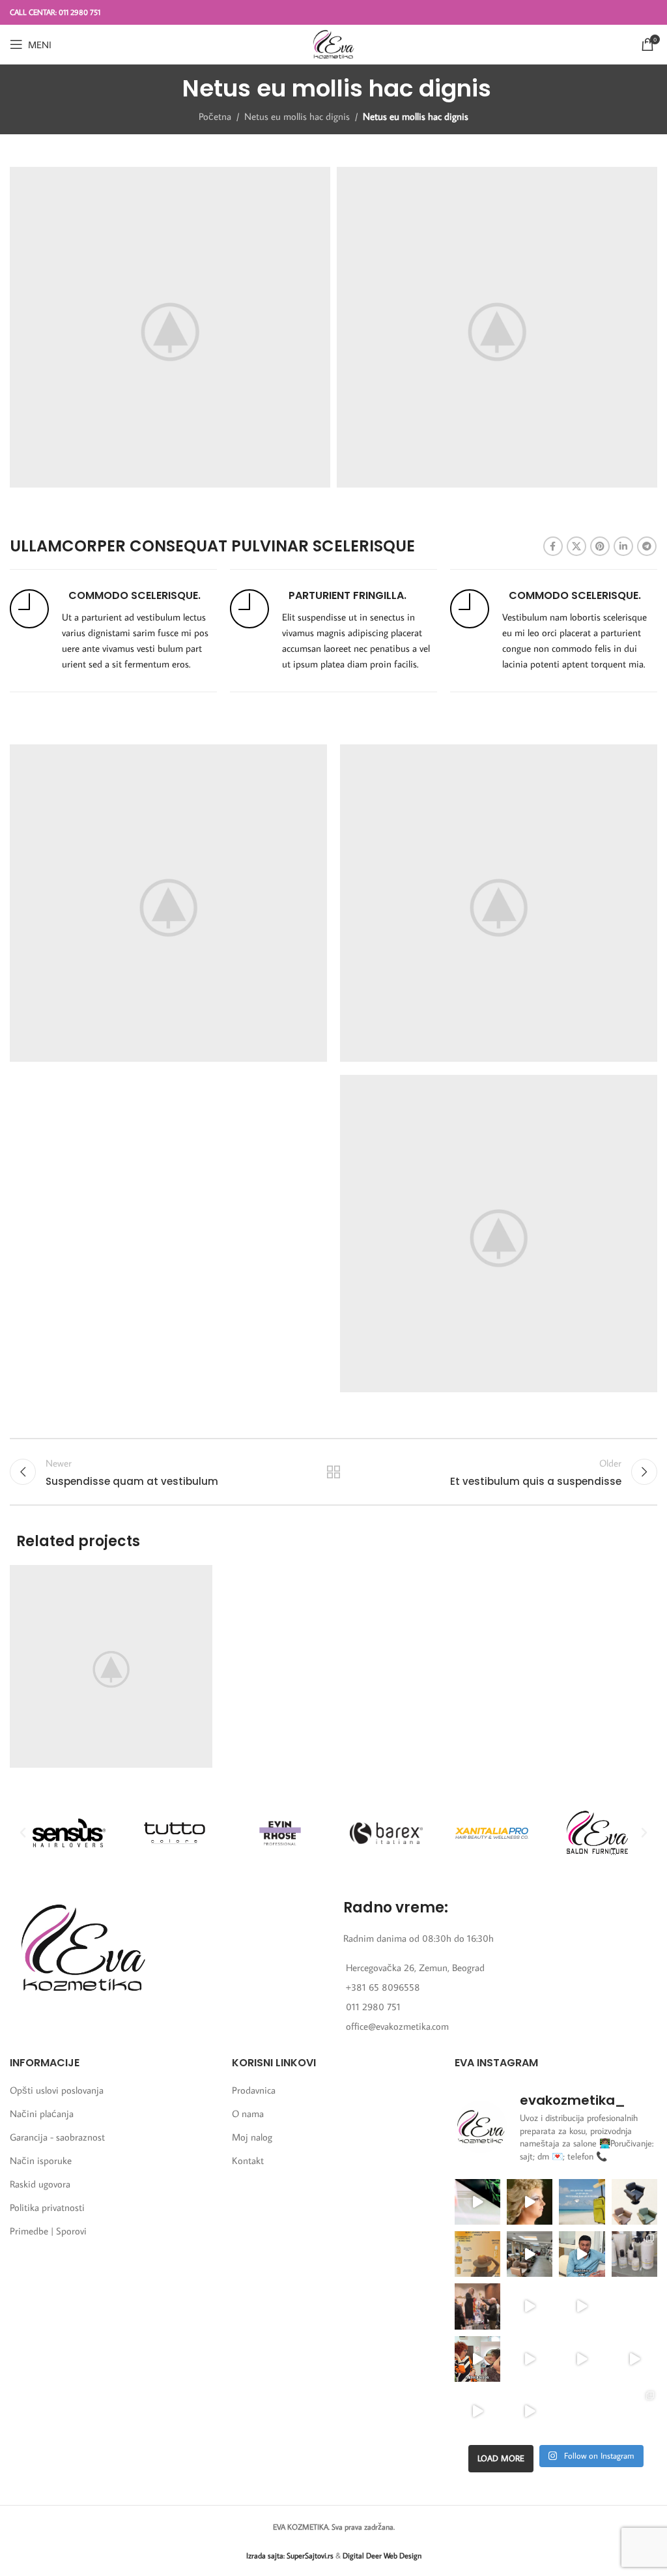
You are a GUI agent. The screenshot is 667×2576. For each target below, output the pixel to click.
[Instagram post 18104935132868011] (477, 2306)
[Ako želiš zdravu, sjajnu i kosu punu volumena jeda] (634, 2359)
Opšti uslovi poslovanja (57, 2090)
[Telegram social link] (647, 546)
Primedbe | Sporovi (48, 2231)
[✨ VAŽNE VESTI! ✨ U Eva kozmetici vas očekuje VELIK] (530, 2254)
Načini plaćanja (42, 2114)
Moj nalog (252, 2137)
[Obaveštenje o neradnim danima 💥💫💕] (634, 2306)
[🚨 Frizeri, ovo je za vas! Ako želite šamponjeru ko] (530, 2359)
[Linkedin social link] (623, 546)
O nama (248, 2114)
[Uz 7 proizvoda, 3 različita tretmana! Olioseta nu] (530, 2411)
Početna (215, 116)
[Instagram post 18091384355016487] (477, 2254)
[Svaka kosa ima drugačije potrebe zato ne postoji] (582, 2306)
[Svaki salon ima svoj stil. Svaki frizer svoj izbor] (582, 2254)
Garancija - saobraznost (57, 2137)
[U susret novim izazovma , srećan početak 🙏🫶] (582, 2359)
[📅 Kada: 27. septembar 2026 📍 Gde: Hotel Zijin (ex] (477, 2202)
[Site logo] (333, 43)
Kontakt (248, 2160)
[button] (23, 1833)
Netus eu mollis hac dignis (297, 116)
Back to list (333, 1472)
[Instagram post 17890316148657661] (582, 2202)
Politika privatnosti (47, 2207)
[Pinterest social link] (600, 546)
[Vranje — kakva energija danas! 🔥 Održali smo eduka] (634, 2254)
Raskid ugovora (40, 2184)
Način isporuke (41, 2160)
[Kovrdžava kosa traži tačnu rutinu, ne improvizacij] (477, 2359)
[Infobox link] (113, 631)
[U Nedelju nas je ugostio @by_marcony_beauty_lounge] (634, 2411)
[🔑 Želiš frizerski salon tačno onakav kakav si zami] (530, 2306)
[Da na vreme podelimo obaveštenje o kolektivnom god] (582, 2411)
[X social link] (576, 546)
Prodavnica (254, 2090)
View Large (201, 1576)
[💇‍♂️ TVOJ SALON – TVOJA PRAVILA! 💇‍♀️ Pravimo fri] (634, 2202)
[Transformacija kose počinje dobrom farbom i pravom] (477, 2411)
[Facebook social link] (553, 546)
